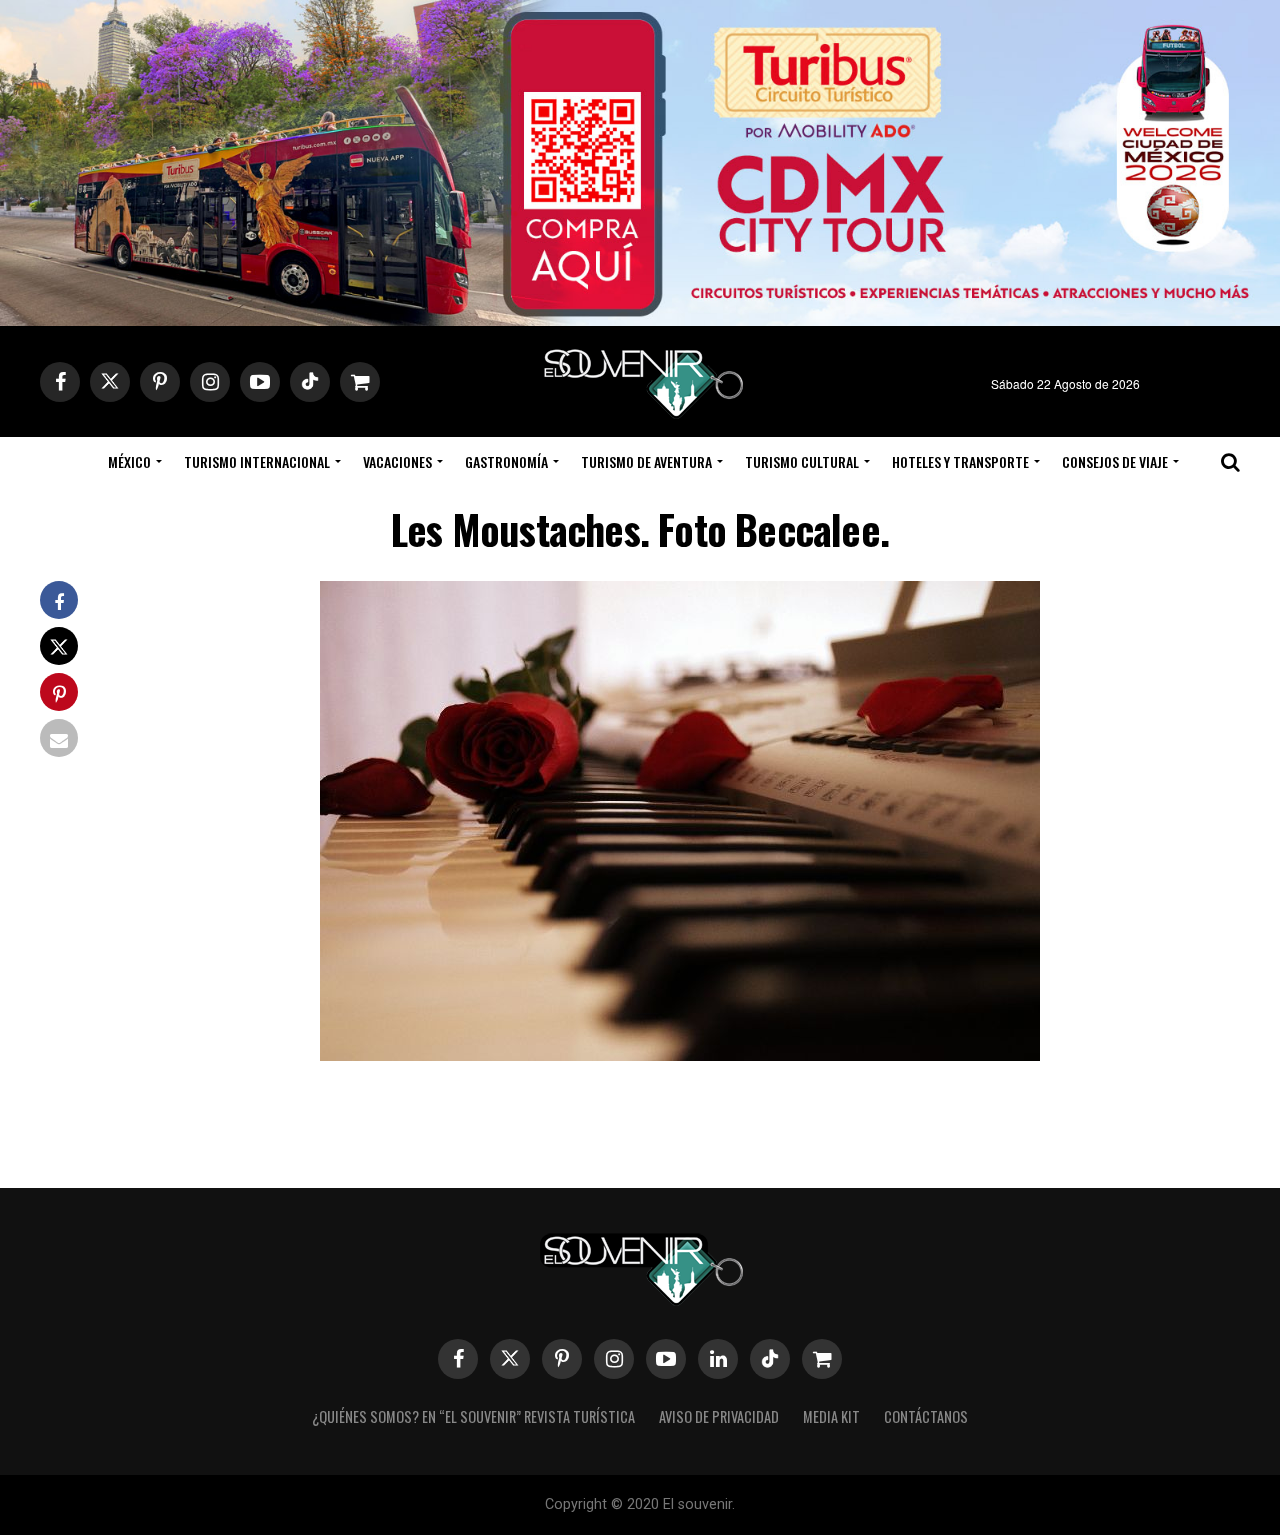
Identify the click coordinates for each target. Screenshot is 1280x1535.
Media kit (831, 1416)
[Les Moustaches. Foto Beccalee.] (680, 1054)
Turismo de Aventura (646, 461)
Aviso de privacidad (719, 1416)
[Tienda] (822, 1359)
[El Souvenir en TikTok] (770, 1359)
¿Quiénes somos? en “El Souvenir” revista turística (473, 1416)
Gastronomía (506, 461)
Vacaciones (397, 461)
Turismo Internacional (257, 461)
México (129, 461)
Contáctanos (926, 1416)
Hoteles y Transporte (960, 461)
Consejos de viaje (1115, 461)
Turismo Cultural (802, 461)
